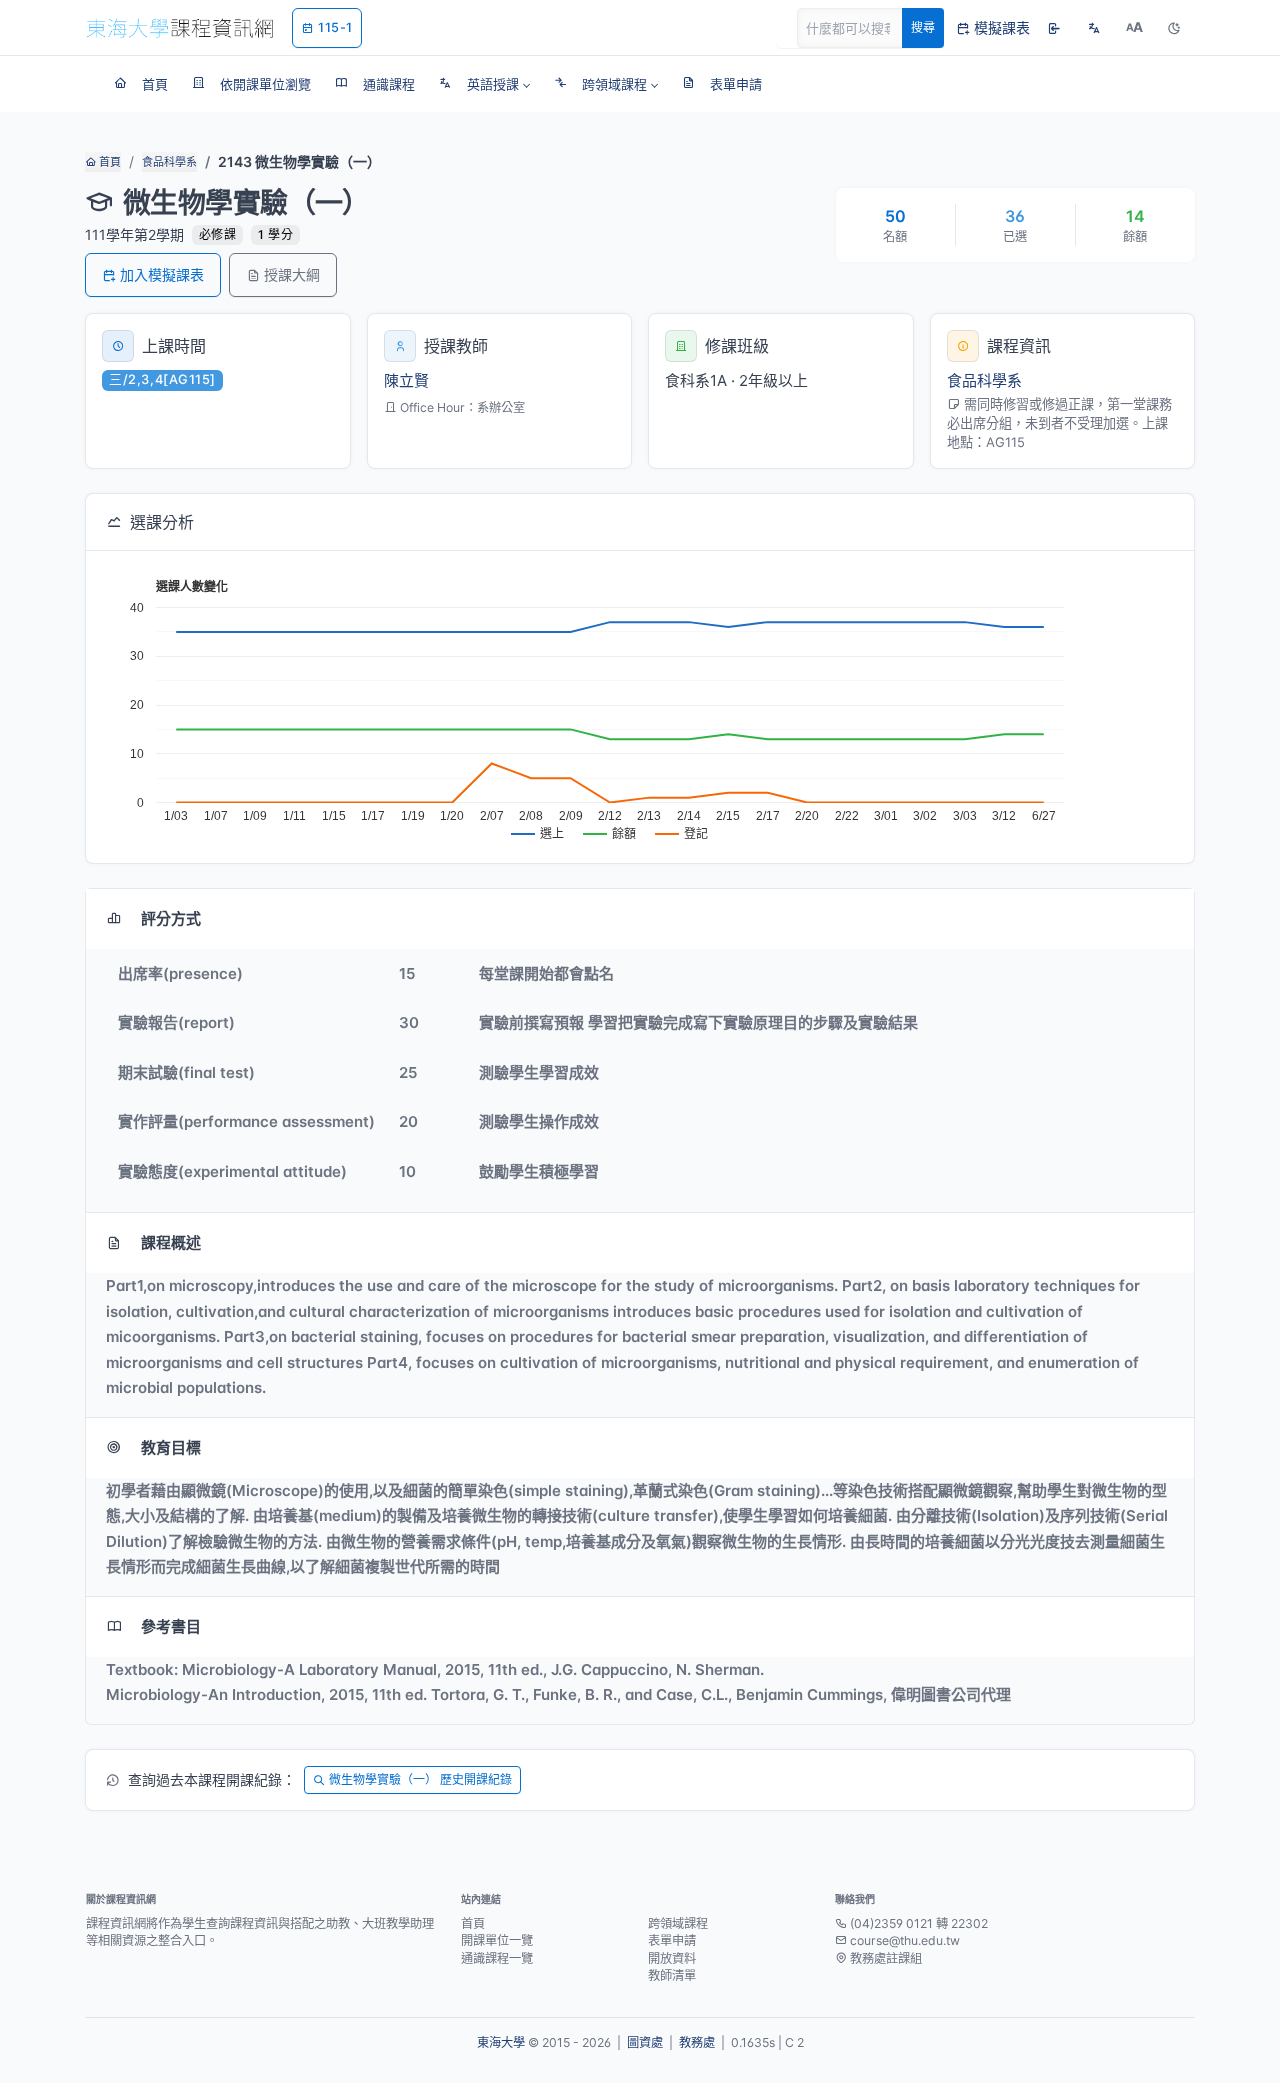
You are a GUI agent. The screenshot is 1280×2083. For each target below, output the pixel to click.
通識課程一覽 (497, 1958)
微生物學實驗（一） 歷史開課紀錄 (420, 1779)
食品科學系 (169, 162)
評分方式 (171, 918)
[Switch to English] (1094, 28)
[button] (484, 84)
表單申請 (672, 1940)
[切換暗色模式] (1174, 28)
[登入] (1054, 28)
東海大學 (501, 2042)
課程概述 (171, 1242)
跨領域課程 (678, 1923)
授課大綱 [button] (292, 274)
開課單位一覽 (497, 1940)
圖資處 (645, 2042)
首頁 (108, 162)
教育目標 (171, 1447)
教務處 (697, 2042)
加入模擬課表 (162, 274)
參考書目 (171, 1626)
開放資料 (672, 1958)
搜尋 (923, 27)
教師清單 (672, 1975)
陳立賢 (406, 380)
